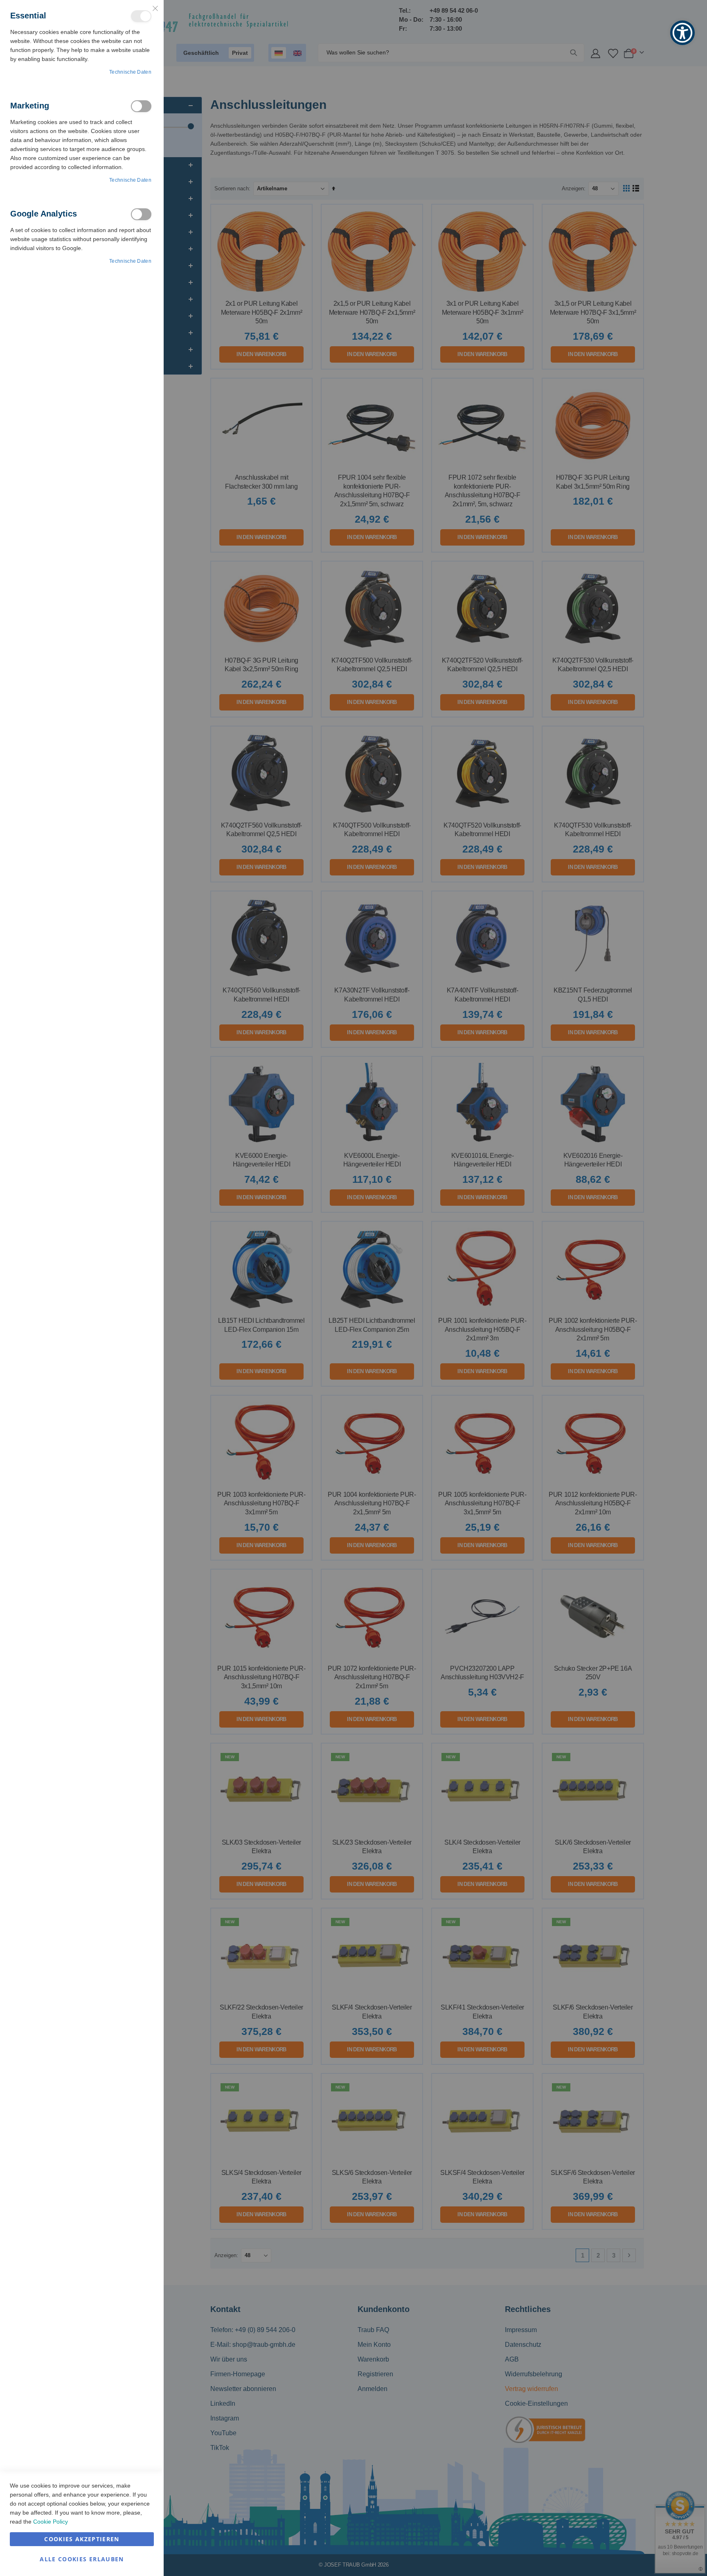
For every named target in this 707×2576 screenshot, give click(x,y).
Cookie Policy (51, 2522)
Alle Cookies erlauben (82, 2559)
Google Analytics (141, 214)
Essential (141, 16)
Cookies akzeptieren (82, 2539)
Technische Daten (130, 72)
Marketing (141, 106)
